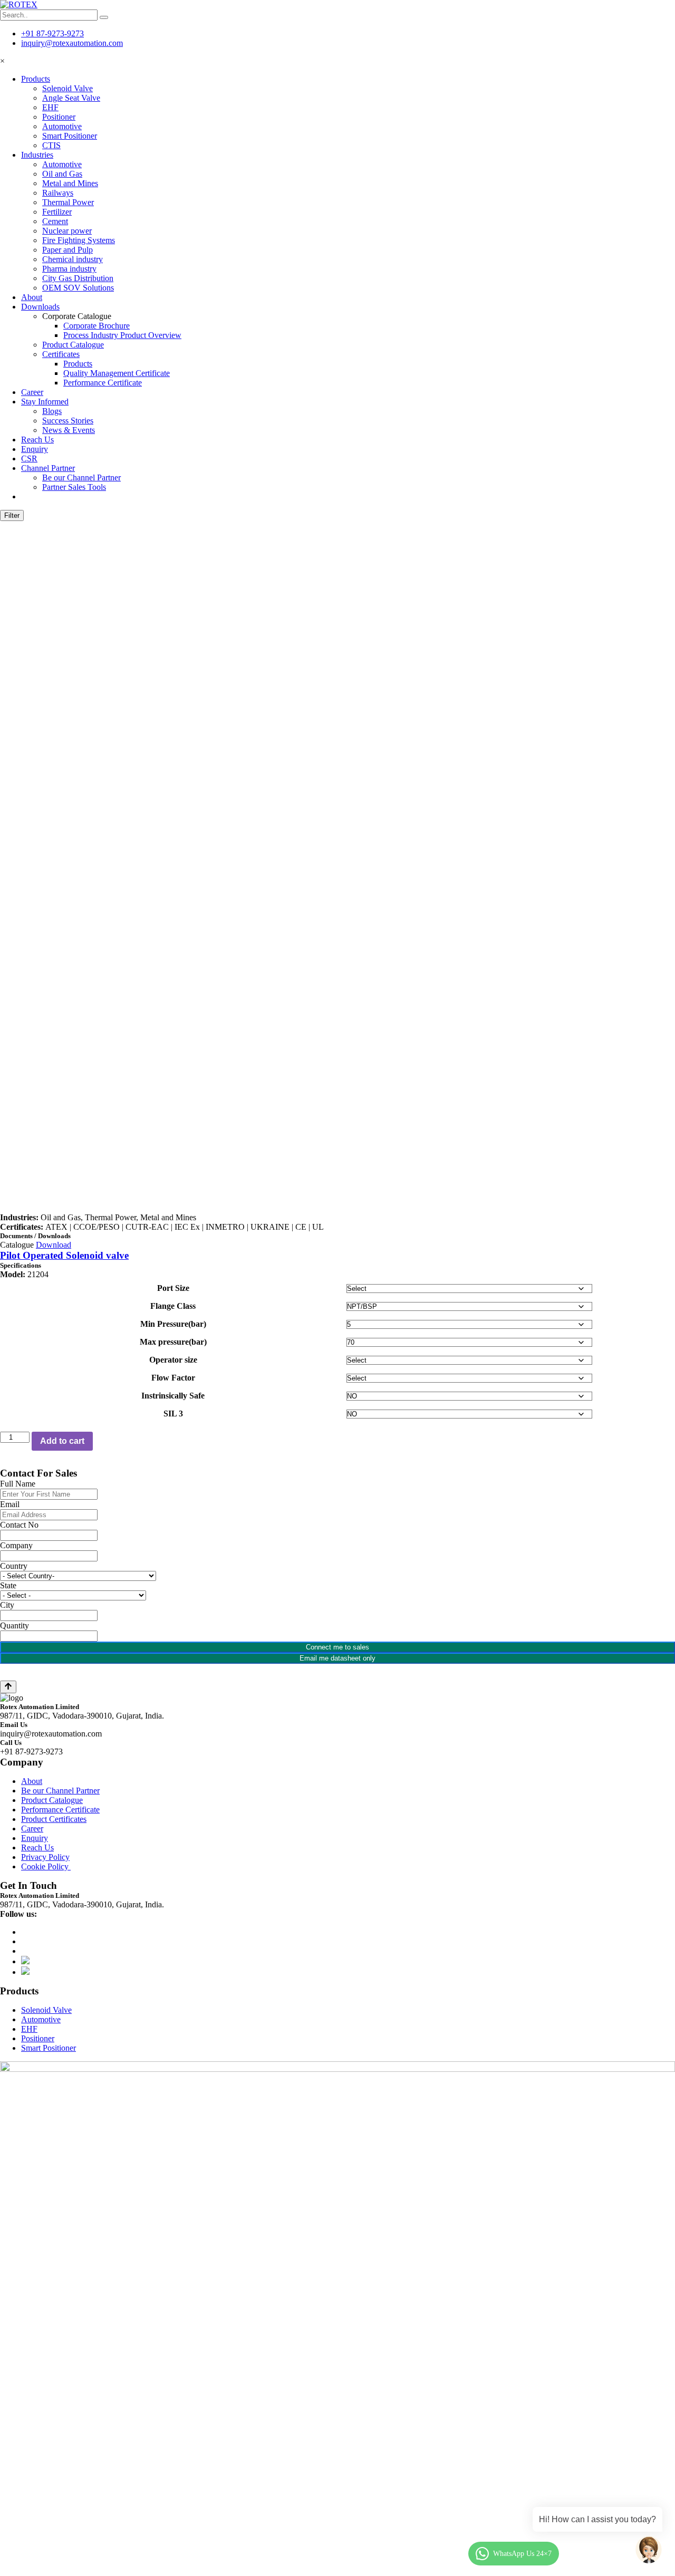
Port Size (173, 1288)
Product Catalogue (73, 345)
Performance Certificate (103, 383)
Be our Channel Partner (81, 477)
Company (16, 1545)
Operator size (173, 1360)
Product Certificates (54, 1819)
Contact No (19, 1525)
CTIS (51, 145)
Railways (58, 193)
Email (10, 1504)
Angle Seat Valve (71, 98)
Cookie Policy (46, 1866)
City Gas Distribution (78, 278)
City (7, 1605)
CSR (29, 459)
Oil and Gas (62, 174)
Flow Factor (173, 1378)
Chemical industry (73, 259)
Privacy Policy (45, 1857)
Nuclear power (67, 231)
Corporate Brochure (97, 326)
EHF (50, 107)
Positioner (59, 117)
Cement (55, 221)
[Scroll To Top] (8, 1687)
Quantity (15, 1625)
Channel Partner (48, 468)
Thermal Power (68, 202)
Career (32, 392)
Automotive (62, 126)
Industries (37, 155)
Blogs (52, 411)
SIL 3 (173, 1414)
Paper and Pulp (67, 250)
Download (54, 1245)
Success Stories (68, 421)
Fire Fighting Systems (79, 240)
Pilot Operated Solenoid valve (64, 1255)
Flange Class (173, 1306)
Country (14, 1566)
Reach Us (37, 440)
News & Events (69, 430)
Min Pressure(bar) (173, 1324)
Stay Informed (45, 402)
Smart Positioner (70, 136)
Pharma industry (69, 269)
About (32, 297)
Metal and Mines (70, 183)
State (8, 1585)
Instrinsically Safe (173, 1396)
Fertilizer (57, 212)
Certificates (61, 354)
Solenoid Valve (67, 88)
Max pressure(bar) (173, 1342)
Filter (12, 515)
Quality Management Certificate (117, 373)
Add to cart (62, 1441)
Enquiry (35, 449)
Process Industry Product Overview (122, 335)
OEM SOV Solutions (78, 288)
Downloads (40, 307)
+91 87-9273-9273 (52, 33)
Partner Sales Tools (74, 487)
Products (36, 79)
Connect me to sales (337, 1647)
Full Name (18, 1484)
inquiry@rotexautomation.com (72, 43)
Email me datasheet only (337, 1658)
